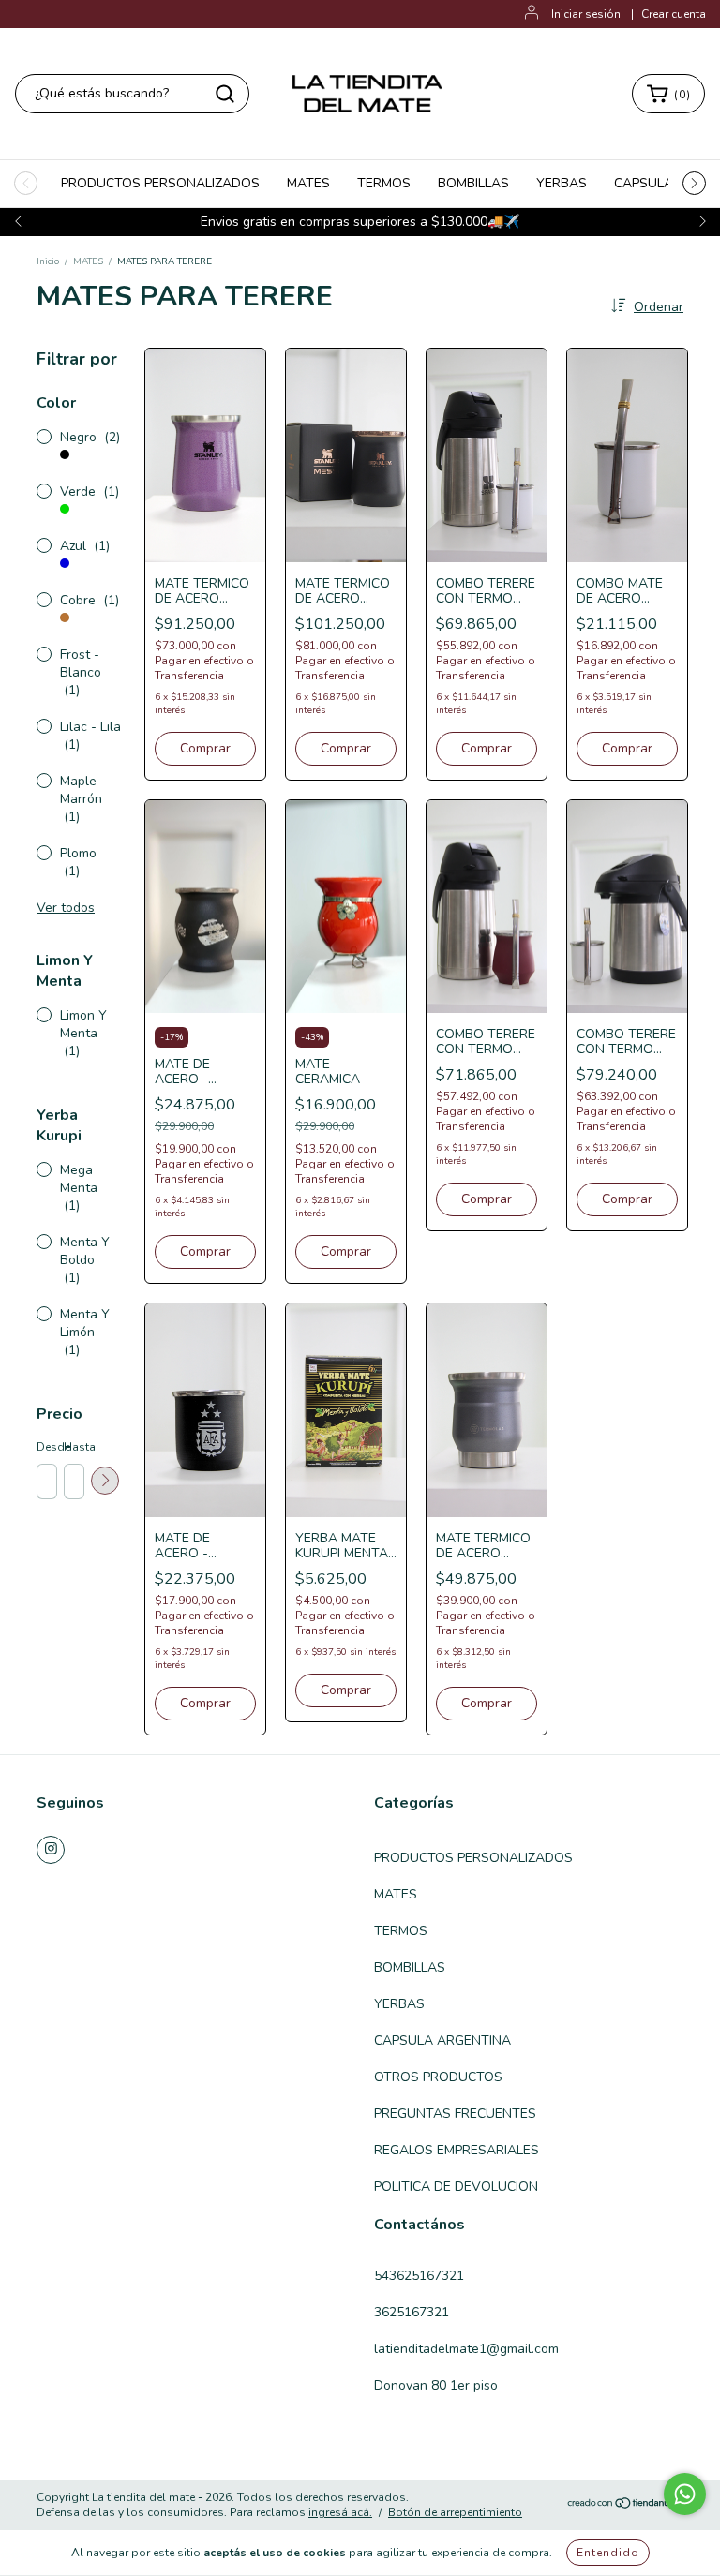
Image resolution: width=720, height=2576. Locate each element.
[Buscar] (225, 94)
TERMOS (384, 183)
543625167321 (419, 2276)
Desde (46, 1447)
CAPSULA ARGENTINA (442, 2040)
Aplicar (105, 1481)
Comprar (205, 748)
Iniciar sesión (586, 14)
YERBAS (562, 183)
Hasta (73, 1447)
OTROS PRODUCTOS (438, 2077)
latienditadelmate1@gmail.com (466, 2349)
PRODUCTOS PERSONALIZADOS (160, 183)
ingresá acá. (340, 2512)
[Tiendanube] (625, 2506)
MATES (308, 183)
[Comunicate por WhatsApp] (685, 2494)
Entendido (608, 2553)
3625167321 (412, 2312)
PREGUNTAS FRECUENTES (455, 2114)
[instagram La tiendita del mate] (51, 1850)
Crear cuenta (674, 14)
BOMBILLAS (473, 183)
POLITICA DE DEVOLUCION (456, 2187)
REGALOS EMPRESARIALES (457, 2150)
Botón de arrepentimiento (455, 2512)
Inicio (48, 261)
